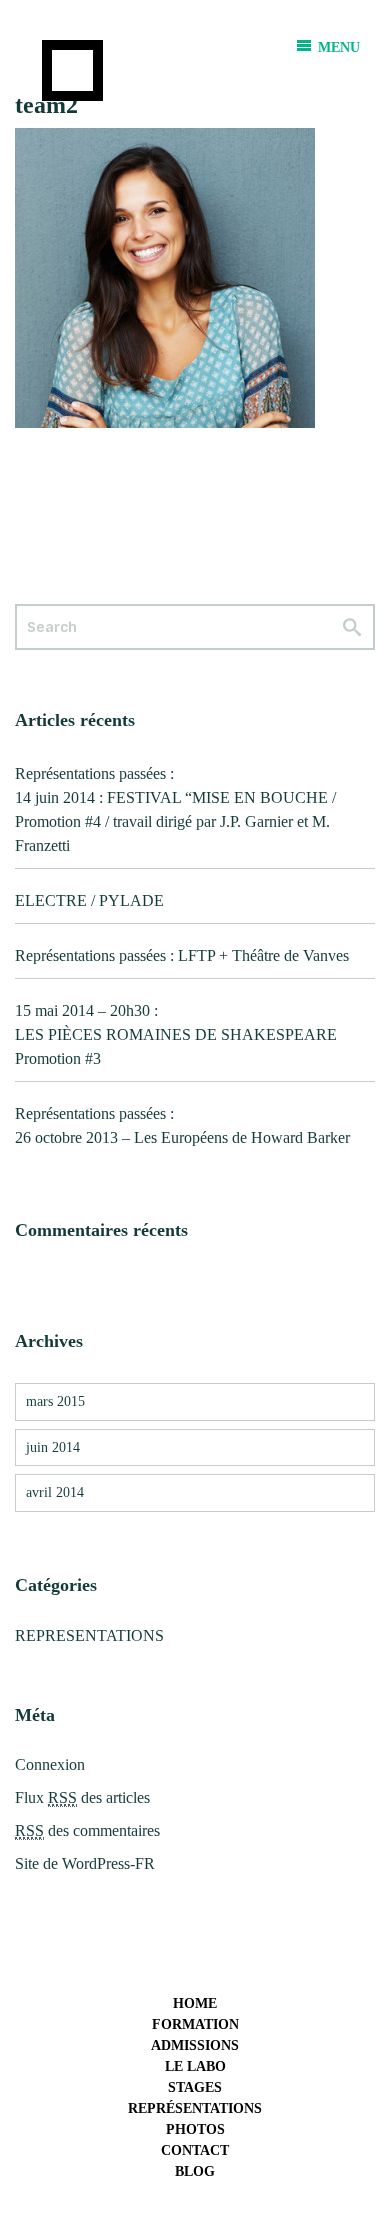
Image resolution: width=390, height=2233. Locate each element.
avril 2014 (55, 1492)
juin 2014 (53, 1447)
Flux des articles (82, 1797)
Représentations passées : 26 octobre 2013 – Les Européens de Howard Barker (182, 1125)
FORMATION (195, 2024)
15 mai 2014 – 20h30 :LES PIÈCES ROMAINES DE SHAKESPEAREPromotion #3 (176, 1034)
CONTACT (195, 2150)
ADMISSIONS (195, 2045)
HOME (195, 2003)
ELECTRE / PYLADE (89, 900)
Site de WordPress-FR (85, 1863)
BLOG (195, 2171)
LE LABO (195, 2066)
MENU (337, 47)
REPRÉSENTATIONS (195, 2108)
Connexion (50, 1764)
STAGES (195, 2087)
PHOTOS (195, 2129)
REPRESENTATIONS (89, 1635)
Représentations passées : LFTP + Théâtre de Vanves (182, 955)
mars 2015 (55, 1401)
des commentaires (87, 1830)
